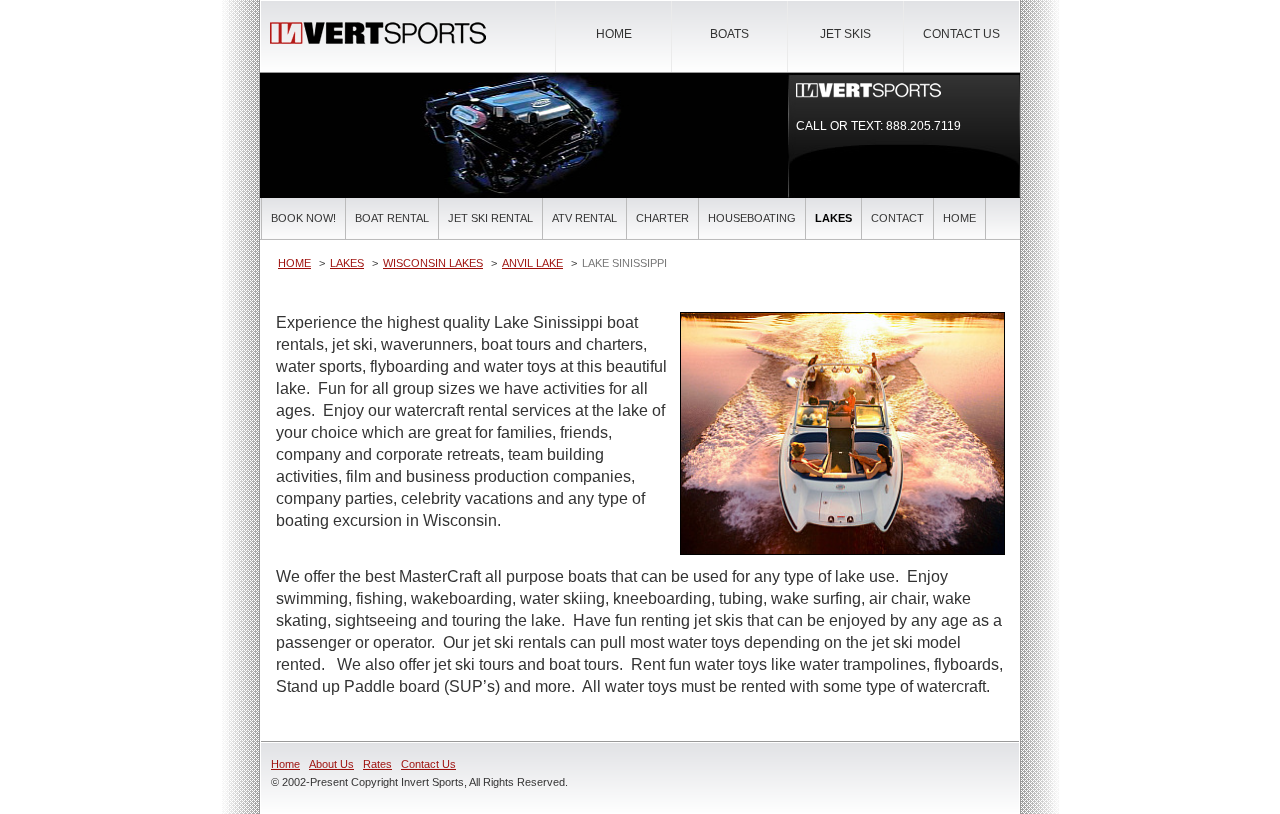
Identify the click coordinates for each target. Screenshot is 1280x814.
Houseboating (752, 218)
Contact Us (961, 34)
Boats (729, 34)
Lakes (833, 218)
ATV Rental (584, 218)
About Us (331, 764)
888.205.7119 (923, 126)
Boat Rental (392, 218)
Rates (377, 764)
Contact (897, 218)
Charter (662, 218)
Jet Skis (845, 34)
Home (614, 34)
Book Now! (303, 218)
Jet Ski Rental (490, 218)
